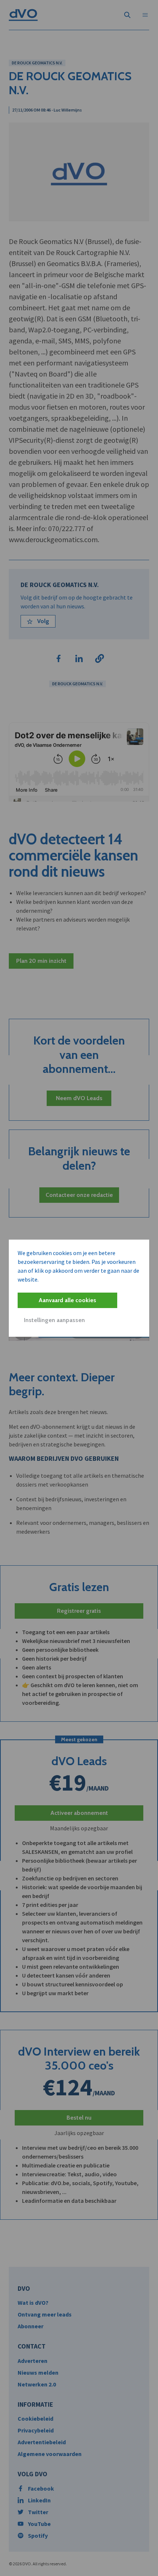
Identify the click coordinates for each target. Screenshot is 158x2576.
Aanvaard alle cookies (67, 1300)
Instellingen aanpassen (54, 1320)
